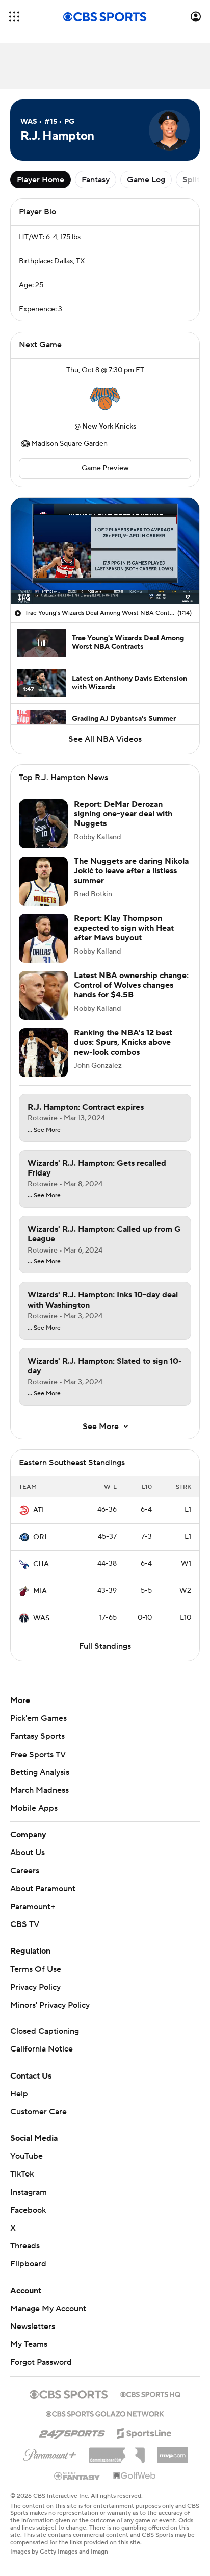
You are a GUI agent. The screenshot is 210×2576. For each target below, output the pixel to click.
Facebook (28, 2210)
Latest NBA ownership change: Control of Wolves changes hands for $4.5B (131, 985)
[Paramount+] (50, 2453)
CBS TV (25, 1924)
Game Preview (105, 468)
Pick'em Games (38, 1718)
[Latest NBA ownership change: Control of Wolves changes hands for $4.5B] (43, 995)
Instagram (29, 2192)
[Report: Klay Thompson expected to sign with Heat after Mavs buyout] (43, 938)
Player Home (41, 180)
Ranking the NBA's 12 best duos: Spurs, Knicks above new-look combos (123, 1042)
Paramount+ (33, 1907)
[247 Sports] (72, 2432)
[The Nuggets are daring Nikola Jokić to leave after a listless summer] (43, 881)
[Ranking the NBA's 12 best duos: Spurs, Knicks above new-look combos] (43, 1053)
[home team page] (105, 398)
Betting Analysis (40, 1772)
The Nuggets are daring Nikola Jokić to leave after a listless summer (131, 871)
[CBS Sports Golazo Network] (105, 2413)
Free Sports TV (38, 1755)
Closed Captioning (45, 2031)
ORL (41, 1537)
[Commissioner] (117, 2452)
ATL (40, 1510)
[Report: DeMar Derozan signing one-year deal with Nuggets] (43, 824)
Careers (25, 1871)
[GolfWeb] (135, 2476)
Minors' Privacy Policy (50, 2005)
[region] (105, 551)
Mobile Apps (34, 1808)
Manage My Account (48, 2309)
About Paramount (43, 1889)
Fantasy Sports (37, 1736)
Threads (25, 2246)
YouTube (27, 2156)
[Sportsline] (145, 2432)
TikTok (22, 2174)
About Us (28, 1853)
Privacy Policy (35, 1987)
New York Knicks (109, 427)
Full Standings (105, 1646)
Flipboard (28, 2264)
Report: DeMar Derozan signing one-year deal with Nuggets (123, 814)
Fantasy (96, 180)
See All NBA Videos (105, 739)
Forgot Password (41, 2362)
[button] (14, 17)
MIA (40, 1591)
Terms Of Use (36, 1969)
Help (19, 2094)
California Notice (42, 2049)
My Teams (29, 2344)
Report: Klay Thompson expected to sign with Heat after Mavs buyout (124, 928)
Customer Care (38, 2112)
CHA (41, 1564)
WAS (41, 1618)
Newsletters (33, 2327)
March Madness (40, 1790)
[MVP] (172, 2452)
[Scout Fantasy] (77, 2475)
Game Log (146, 180)
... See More (44, 1130)
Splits (193, 180)
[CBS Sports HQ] (150, 2393)
